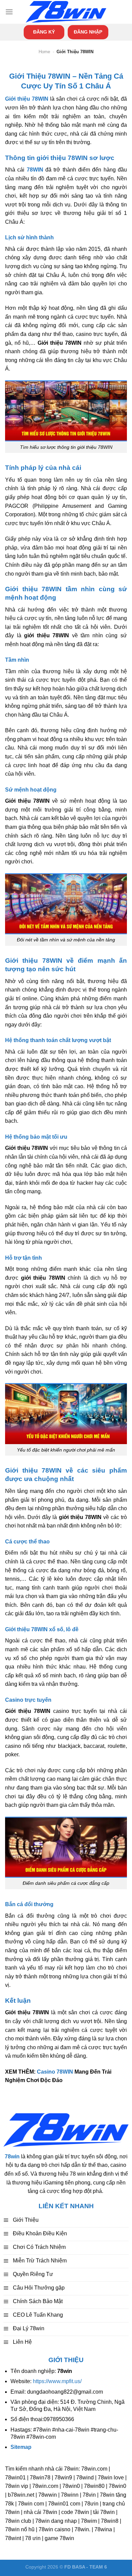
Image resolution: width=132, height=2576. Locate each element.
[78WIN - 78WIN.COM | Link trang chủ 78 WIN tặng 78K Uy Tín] (66, 12)
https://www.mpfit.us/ (57, 2381)
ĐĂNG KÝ (44, 32)
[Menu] (9, 12)
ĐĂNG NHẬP (88, 32)
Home (44, 52)
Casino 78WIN (55, 2072)
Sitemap (21, 2447)
